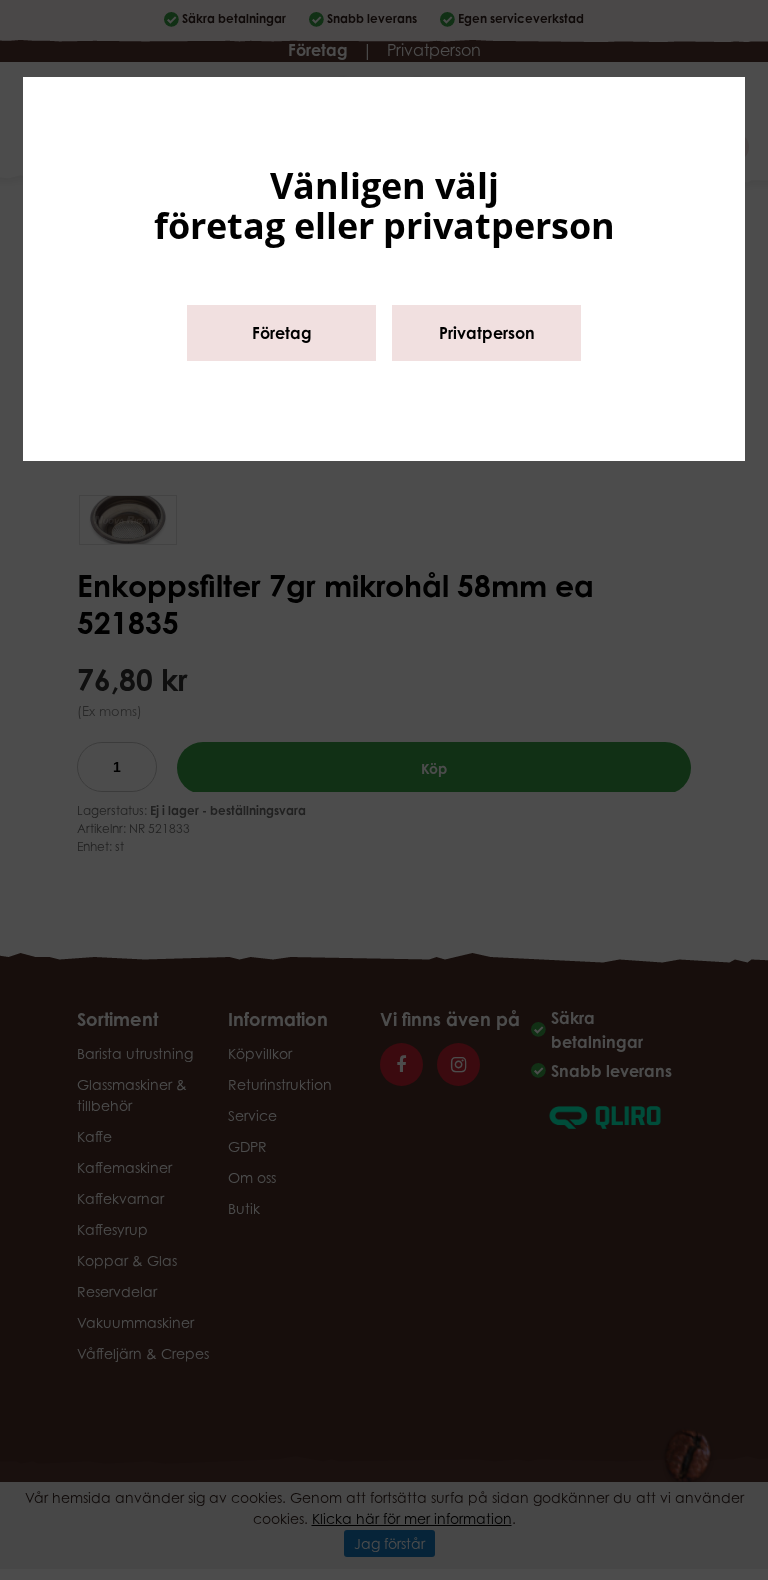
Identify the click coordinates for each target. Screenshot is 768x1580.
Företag (282, 333)
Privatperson (487, 333)
